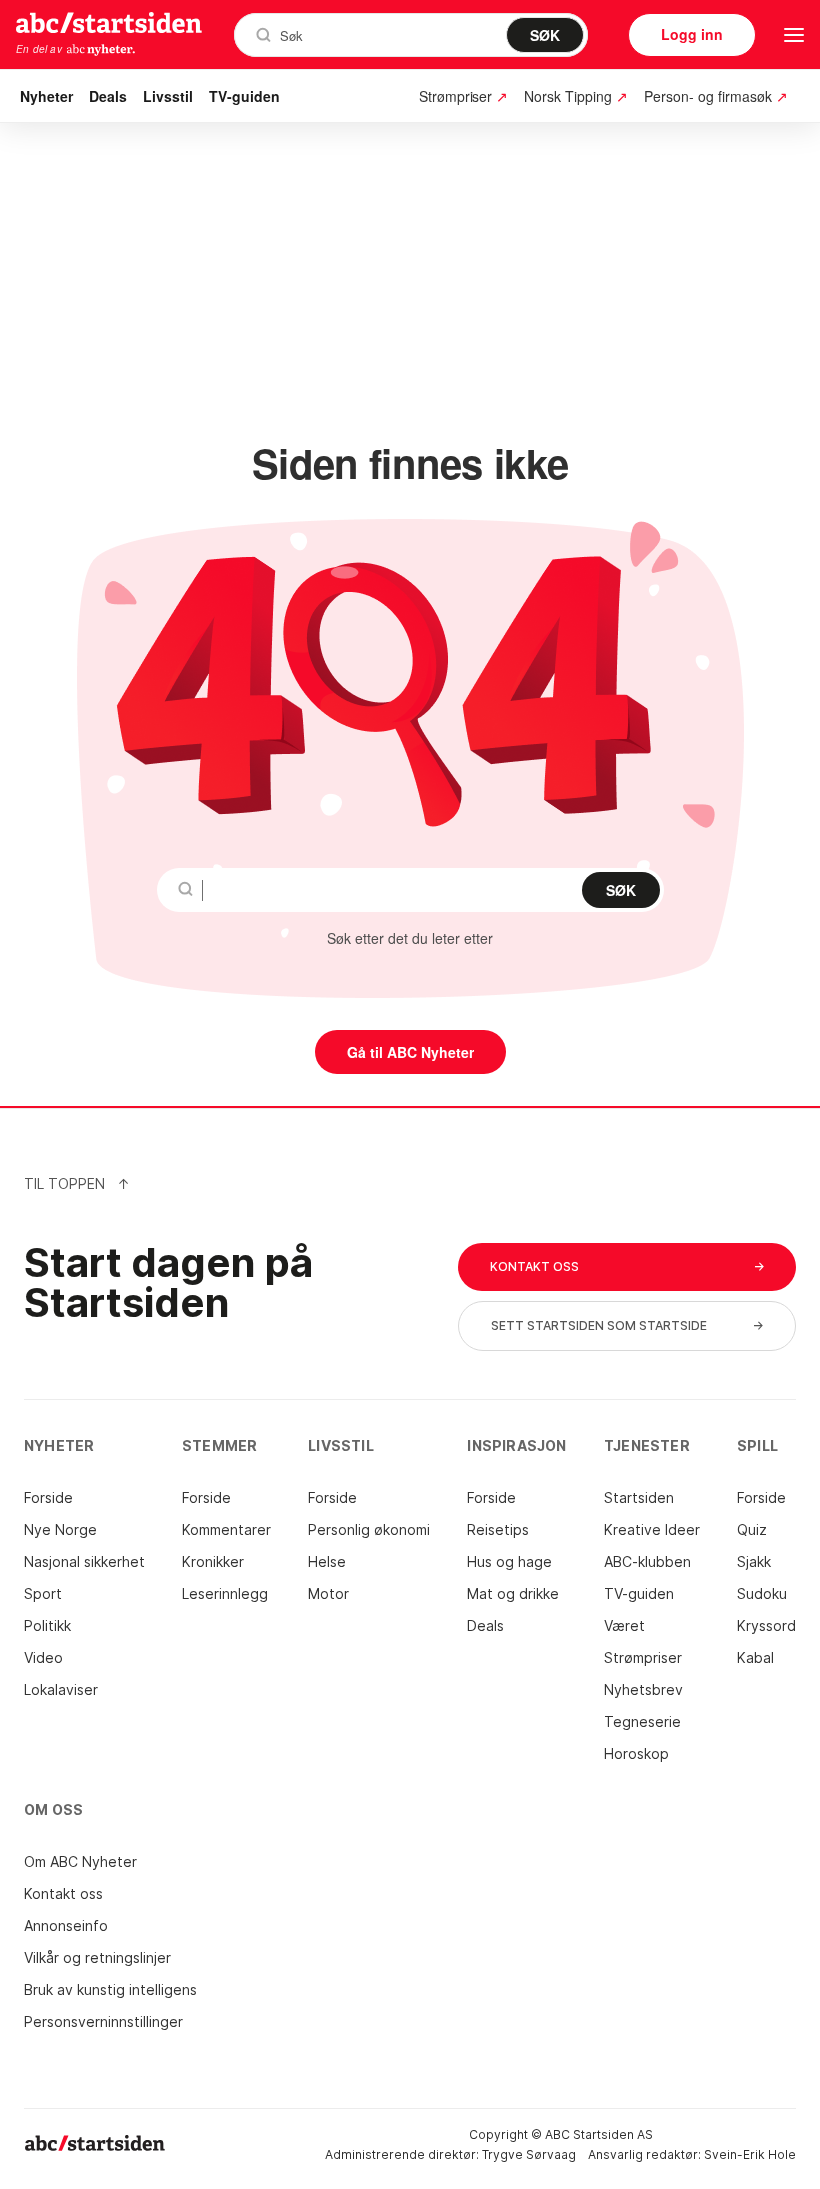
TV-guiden (244, 96)
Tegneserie (642, 1721)
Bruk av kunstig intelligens (110, 1989)
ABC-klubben (647, 1561)
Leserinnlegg (225, 1593)
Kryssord (766, 1625)
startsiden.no (109, 22)
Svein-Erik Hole (750, 2154)
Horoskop (636, 1753)
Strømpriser (643, 1657)
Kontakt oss (63, 1893)
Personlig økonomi (369, 1529)
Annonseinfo (66, 1925)
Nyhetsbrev (643, 1689)
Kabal (755, 1657)
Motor (328, 1593)
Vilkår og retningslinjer (97, 1957)
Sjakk (754, 1561)
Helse (327, 1561)
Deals (108, 96)
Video (43, 1657)
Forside (48, 1497)
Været (624, 1625)
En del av (39, 49)
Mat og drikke (513, 1593)
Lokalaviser (61, 1689)
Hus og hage (509, 1561)
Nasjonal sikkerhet (84, 1561)
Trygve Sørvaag (529, 2154)
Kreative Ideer (652, 1529)
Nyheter (46, 96)
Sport (43, 1593)
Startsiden (639, 1497)
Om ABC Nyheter (80, 1861)
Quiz (752, 1529)
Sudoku (762, 1593)
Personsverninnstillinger (103, 2021)
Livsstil (168, 96)
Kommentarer (226, 1529)
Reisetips (498, 1529)
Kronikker (213, 1561)
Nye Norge (60, 1529)
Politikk (47, 1625)
